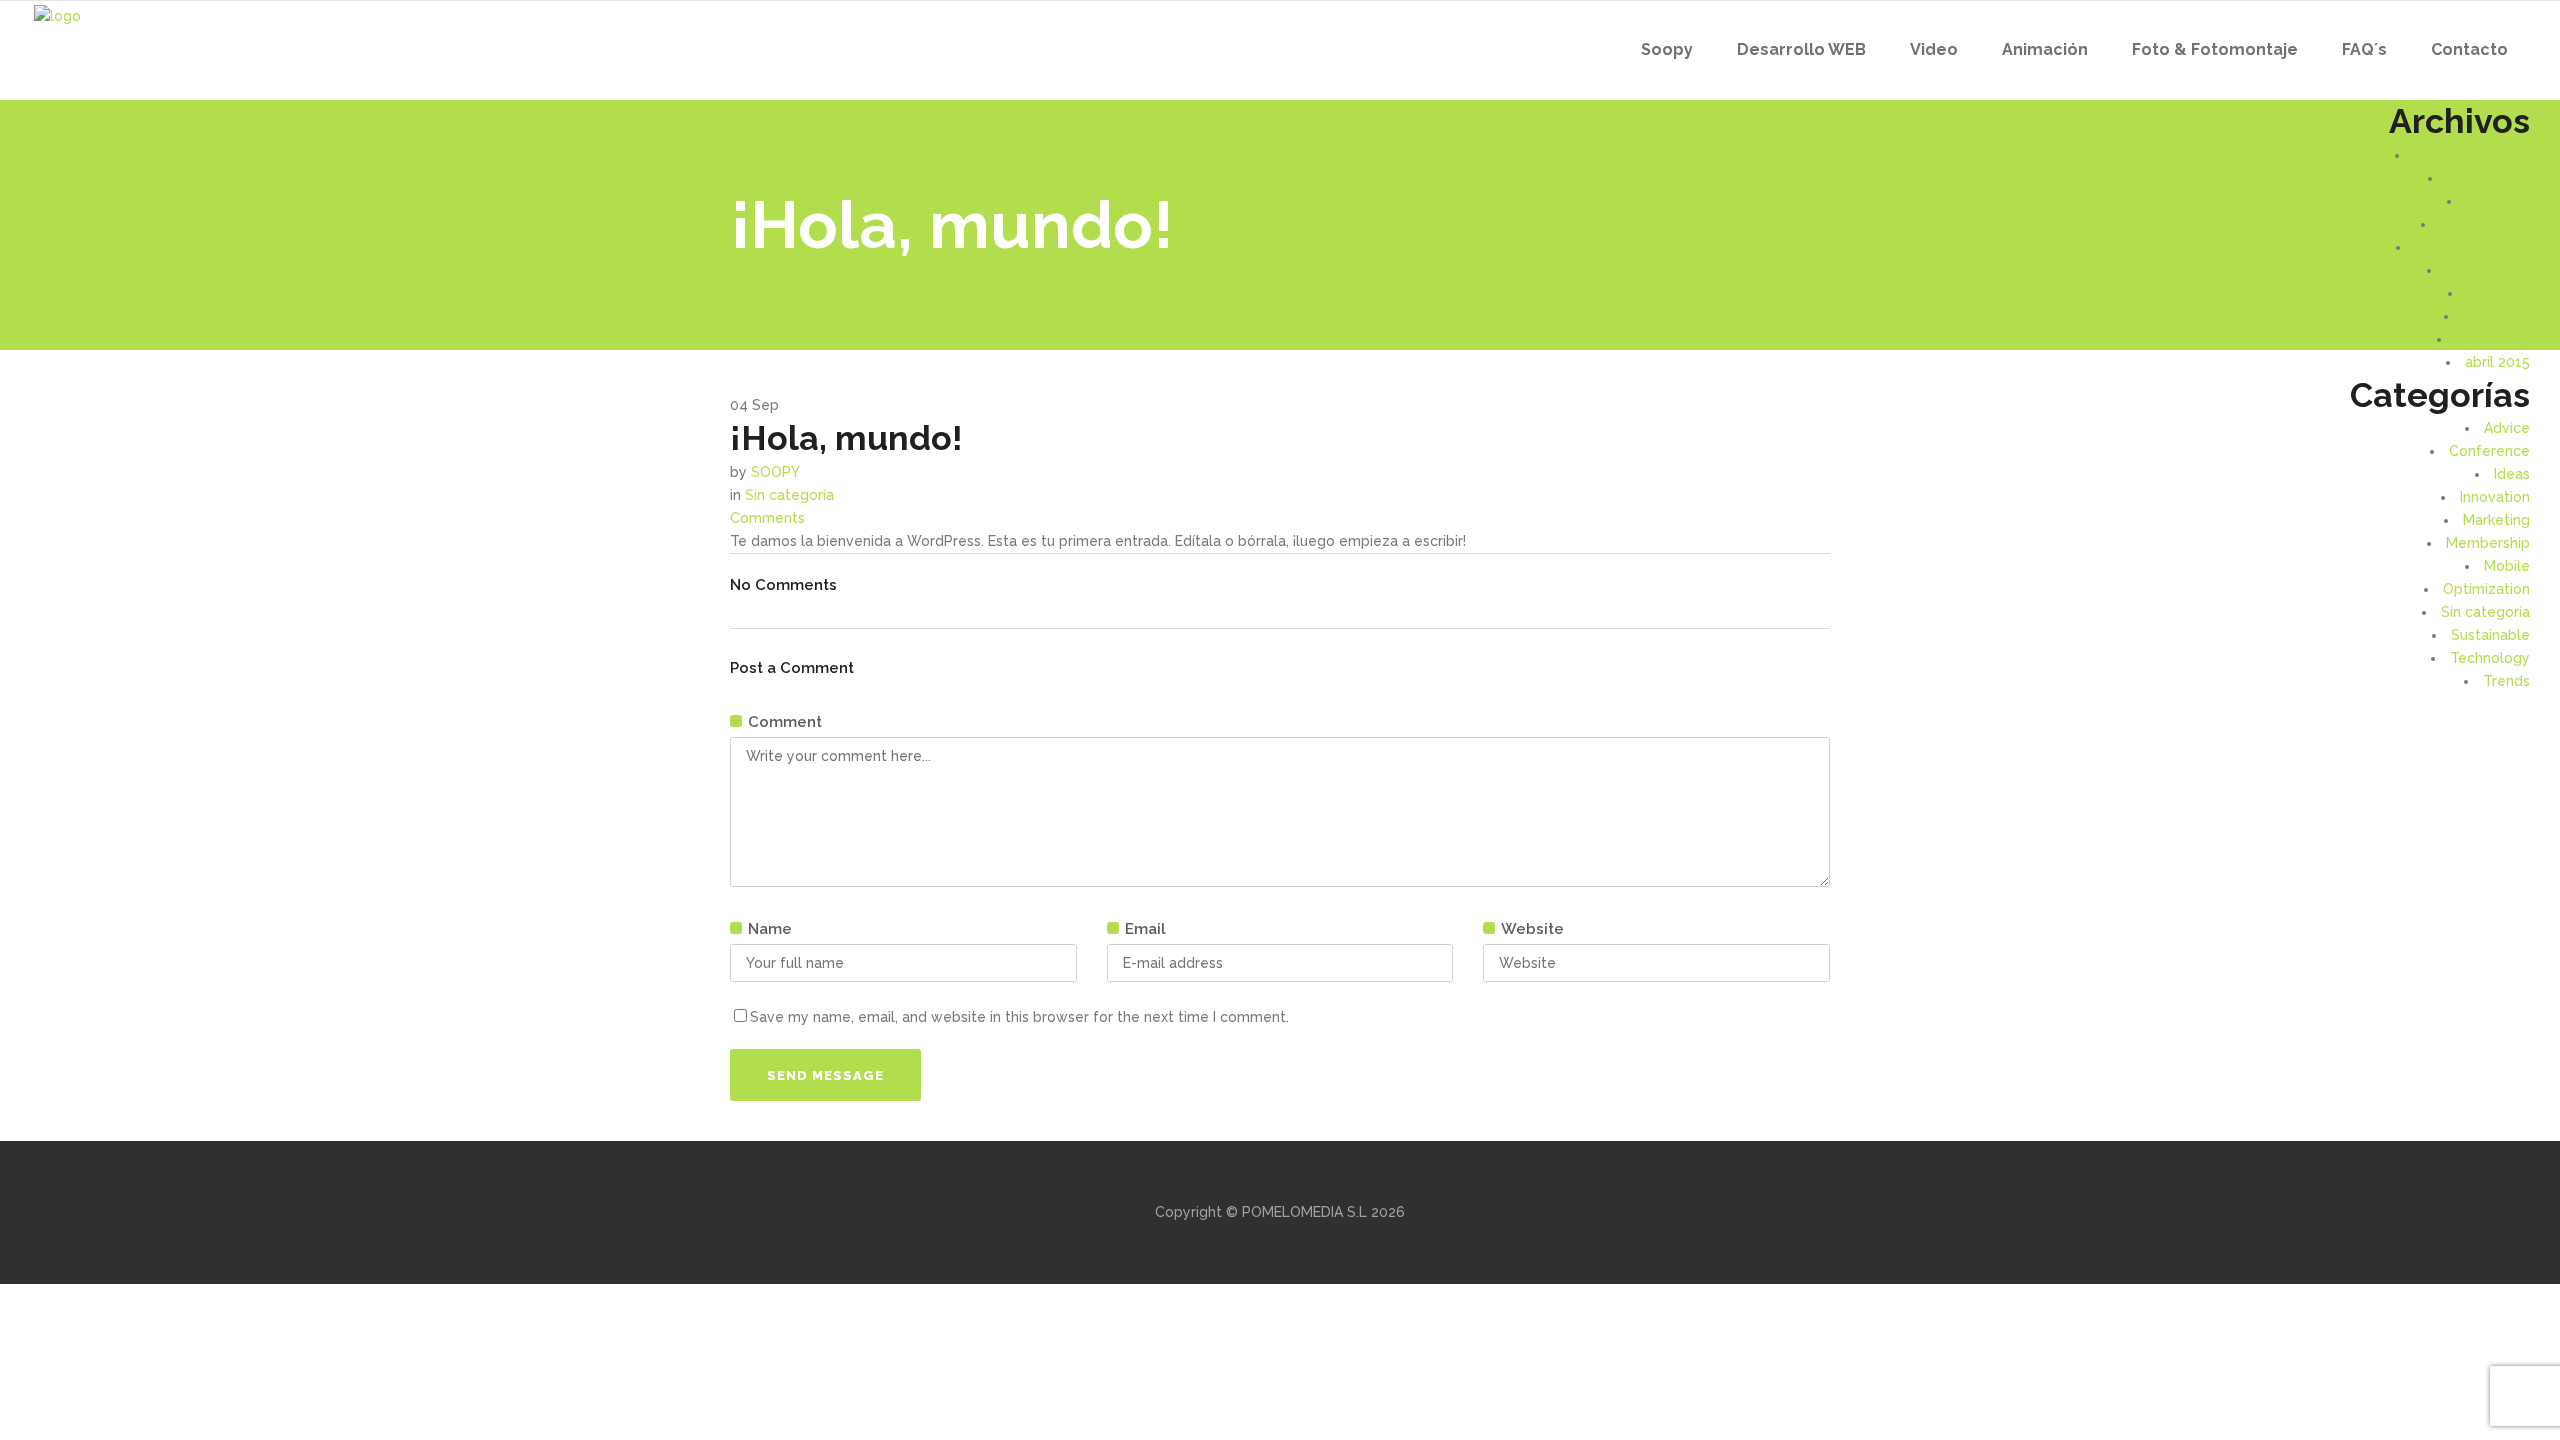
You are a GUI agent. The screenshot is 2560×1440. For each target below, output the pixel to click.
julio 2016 (2498, 201)
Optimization (2486, 589)
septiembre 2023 (2472, 155)
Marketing (2496, 520)
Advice (2507, 428)
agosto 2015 (2488, 270)
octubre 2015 (2485, 224)
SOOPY (775, 472)
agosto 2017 (2488, 178)
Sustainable (2490, 635)
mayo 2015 (2493, 339)
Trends (2506, 681)
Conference (2489, 451)
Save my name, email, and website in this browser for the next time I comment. (1019, 1017)
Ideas (2512, 474)
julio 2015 (2498, 293)
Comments (767, 518)
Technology (2490, 658)
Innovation (2495, 497)
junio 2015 (2496, 316)
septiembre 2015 (2472, 247)
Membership (2488, 543)
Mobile (2507, 566)
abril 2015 (2497, 362)
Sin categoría (2485, 612)
